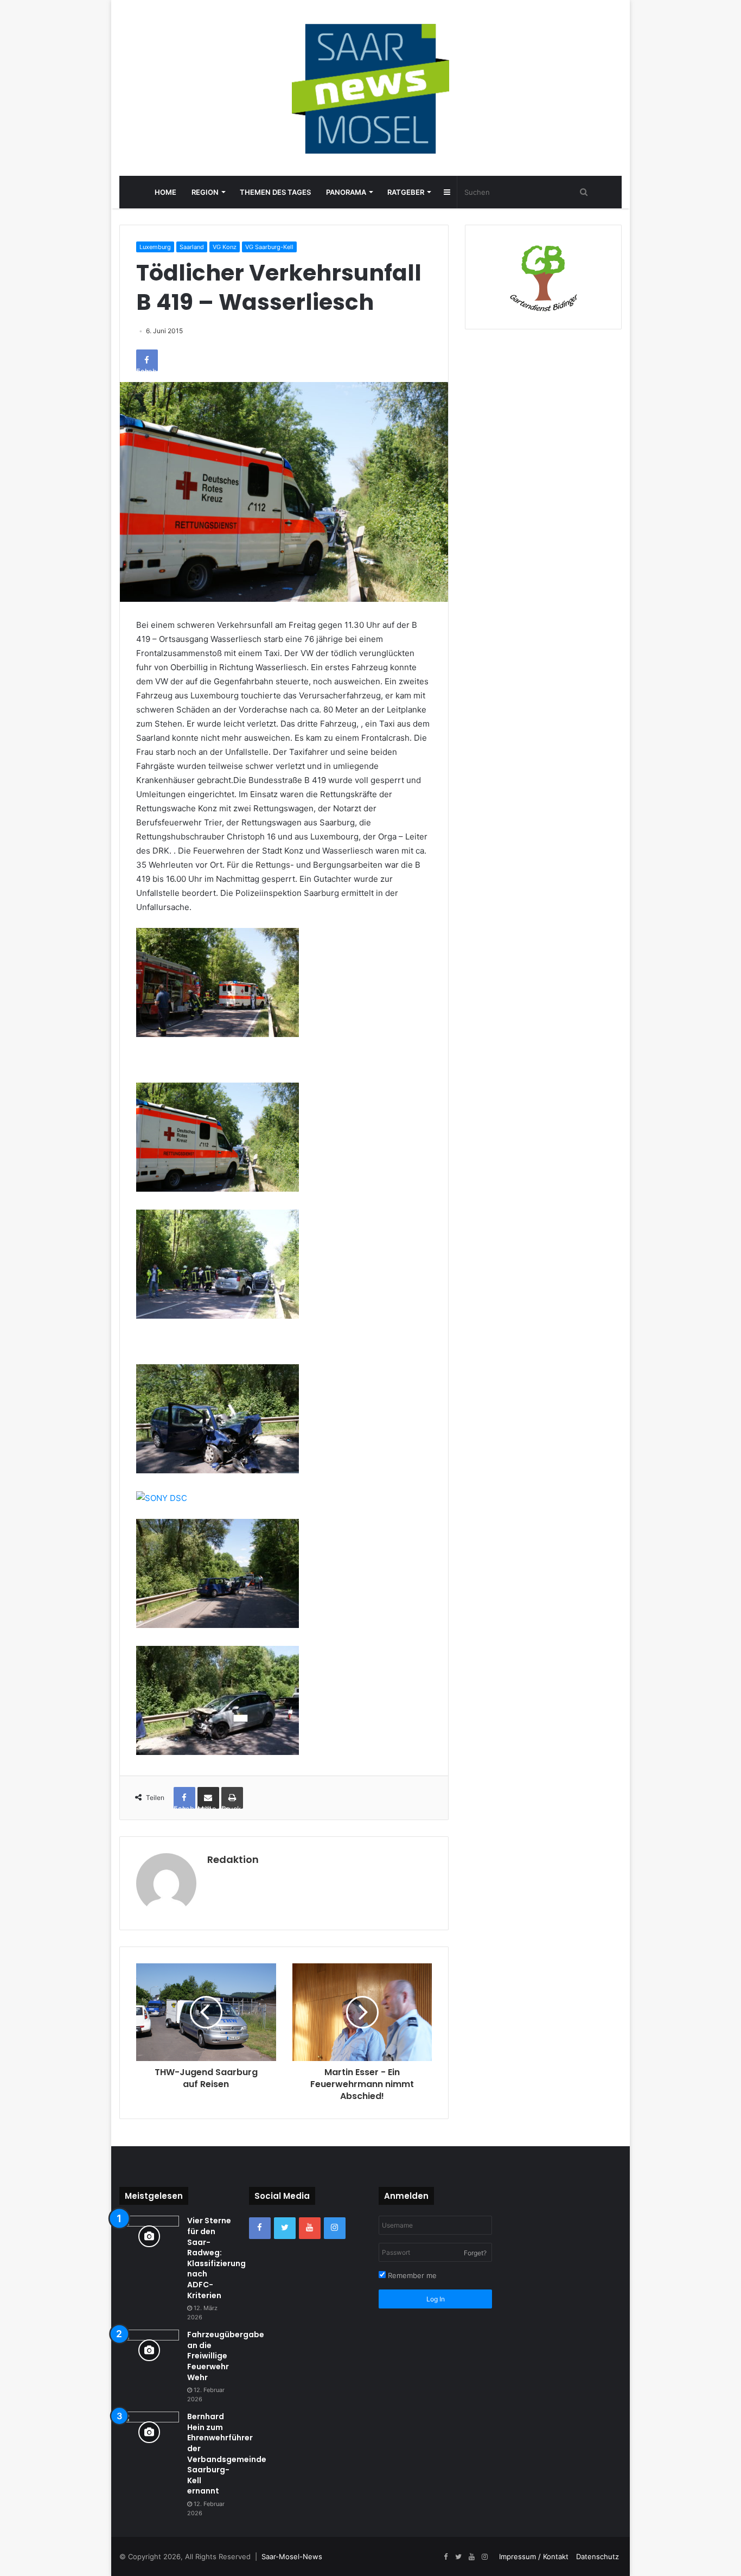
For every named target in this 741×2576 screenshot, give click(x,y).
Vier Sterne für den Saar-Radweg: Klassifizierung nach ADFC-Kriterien (216, 2258)
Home (165, 192)
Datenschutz (598, 2556)
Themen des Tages (275, 192)
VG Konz (225, 247)
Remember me (411, 2275)
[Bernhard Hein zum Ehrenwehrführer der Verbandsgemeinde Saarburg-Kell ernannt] (149, 2432)
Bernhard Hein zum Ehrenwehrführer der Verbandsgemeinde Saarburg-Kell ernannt (227, 2454)
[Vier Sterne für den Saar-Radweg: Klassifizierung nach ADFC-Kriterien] (149, 2236)
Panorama (346, 192)
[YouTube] (310, 2228)
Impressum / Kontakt (534, 2556)
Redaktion (233, 1859)
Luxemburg (155, 247)
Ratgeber (406, 192)
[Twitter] (285, 2228)
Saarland (192, 247)
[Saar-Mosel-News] (370, 88)
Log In (436, 2299)
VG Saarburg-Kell (269, 247)
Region (205, 192)
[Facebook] (260, 2228)
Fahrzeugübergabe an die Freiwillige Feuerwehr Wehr (226, 2356)
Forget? (475, 2253)
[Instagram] (335, 2228)
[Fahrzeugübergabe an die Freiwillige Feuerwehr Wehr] (149, 2350)
